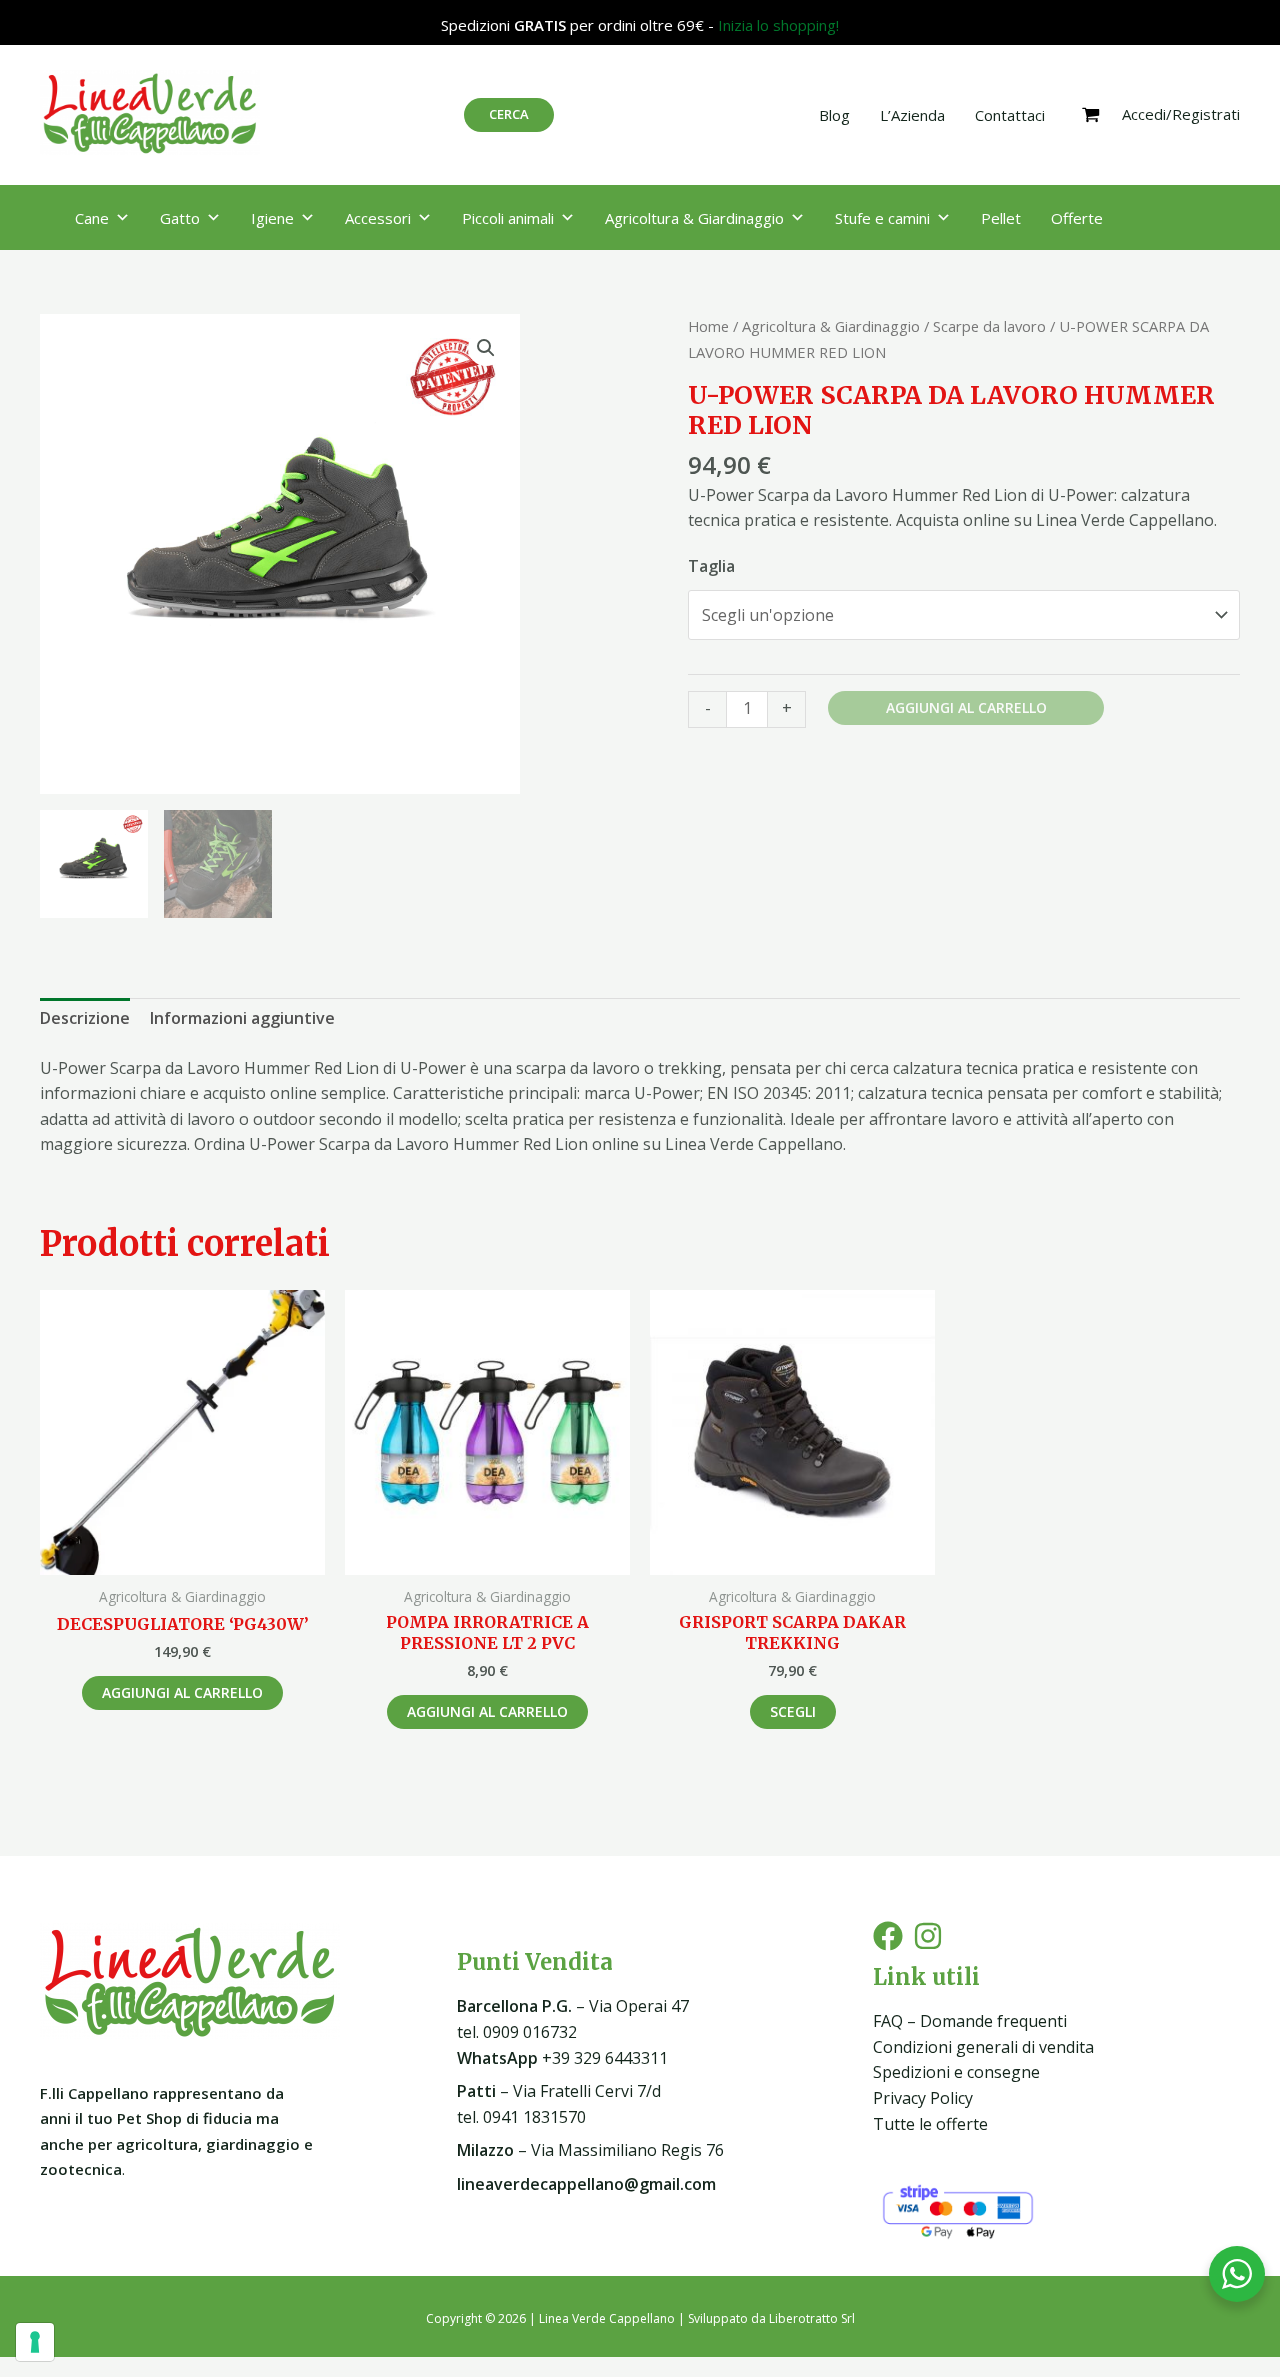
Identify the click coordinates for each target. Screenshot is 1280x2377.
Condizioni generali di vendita (983, 2047)
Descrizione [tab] (85, 1018)
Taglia (711, 566)
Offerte (1077, 218)
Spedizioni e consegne (956, 2072)
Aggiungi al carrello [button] (182, 1692)
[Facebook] (888, 1936)
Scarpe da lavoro (989, 326)
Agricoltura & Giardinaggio (694, 218)
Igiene (272, 218)
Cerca (509, 114)
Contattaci (1010, 115)
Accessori (378, 218)
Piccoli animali (508, 218)
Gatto (180, 218)
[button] (486, 348)
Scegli (793, 1711)
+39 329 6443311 (562, 2058)
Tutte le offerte (930, 2124)
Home (708, 326)
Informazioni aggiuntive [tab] (242, 1018)
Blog (834, 115)
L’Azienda (912, 115)
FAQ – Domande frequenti (970, 2021)
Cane (92, 218)
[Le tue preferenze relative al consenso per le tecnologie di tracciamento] (35, 2342)
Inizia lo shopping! (778, 25)
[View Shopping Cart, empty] (1091, 115)
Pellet (1001, 218)
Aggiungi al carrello (966, 707)
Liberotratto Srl (812, 2318)
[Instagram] (928, 1936)
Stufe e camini (882, 218)
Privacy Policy (923, 2098)
